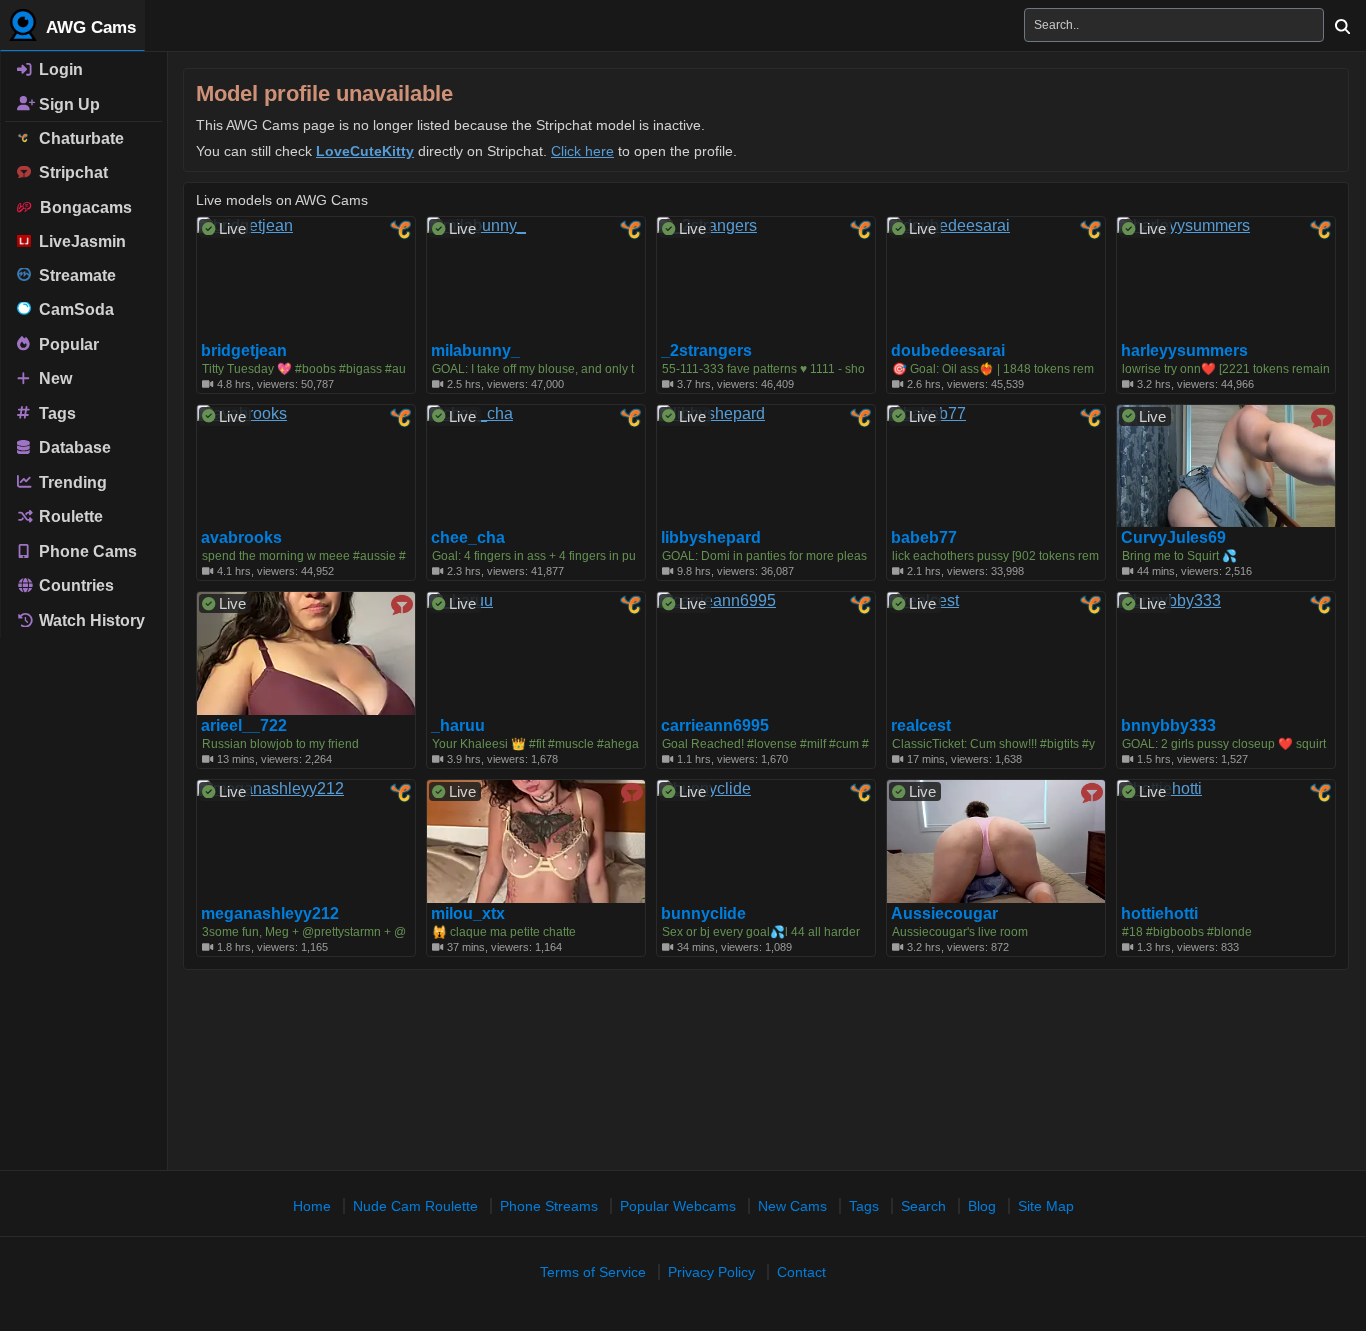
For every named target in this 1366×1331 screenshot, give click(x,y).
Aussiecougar (944, 914)
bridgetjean (244, 351)
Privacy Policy (711, 1272)
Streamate (73, 275)
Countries (74, 585)
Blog (982, 1206)
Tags (55, 412)
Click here (582, 151)
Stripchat (69, 172)
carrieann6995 (715, 726)
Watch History (90, 620)
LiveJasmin (78, 241)
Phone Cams (86, 550)
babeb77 (924, 538)
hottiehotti (1159, 914)
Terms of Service (593, 1272)
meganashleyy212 (270, 914)
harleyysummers (1184, 351)
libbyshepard (711, 538)
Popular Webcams (678, 1206)
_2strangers (706, 351)
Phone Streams (549, 1206)
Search (923, 1206)
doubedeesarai (948, 351)
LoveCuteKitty (365, 151)
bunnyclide (703, 914)
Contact (801, 1272)
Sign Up (67, 103)
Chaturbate (77, 138)
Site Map (1046, 1206)
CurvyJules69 (1173, 538)
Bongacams (82, 207)
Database (73, 447)
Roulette (69, 516)
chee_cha (468, 538)
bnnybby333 (1168, 726)
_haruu (458, 726)
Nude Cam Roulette (415, 1206)
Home (312, 1206)
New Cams (792, 1206)
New (53, 378)
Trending (71, 481)
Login (59, 69)
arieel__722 (244, 726)
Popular (67, 343)
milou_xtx (468, 914)
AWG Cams (89, 27)
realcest (921, 726)
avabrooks (241, 538)
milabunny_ (475, 351)
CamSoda (72, 309)
